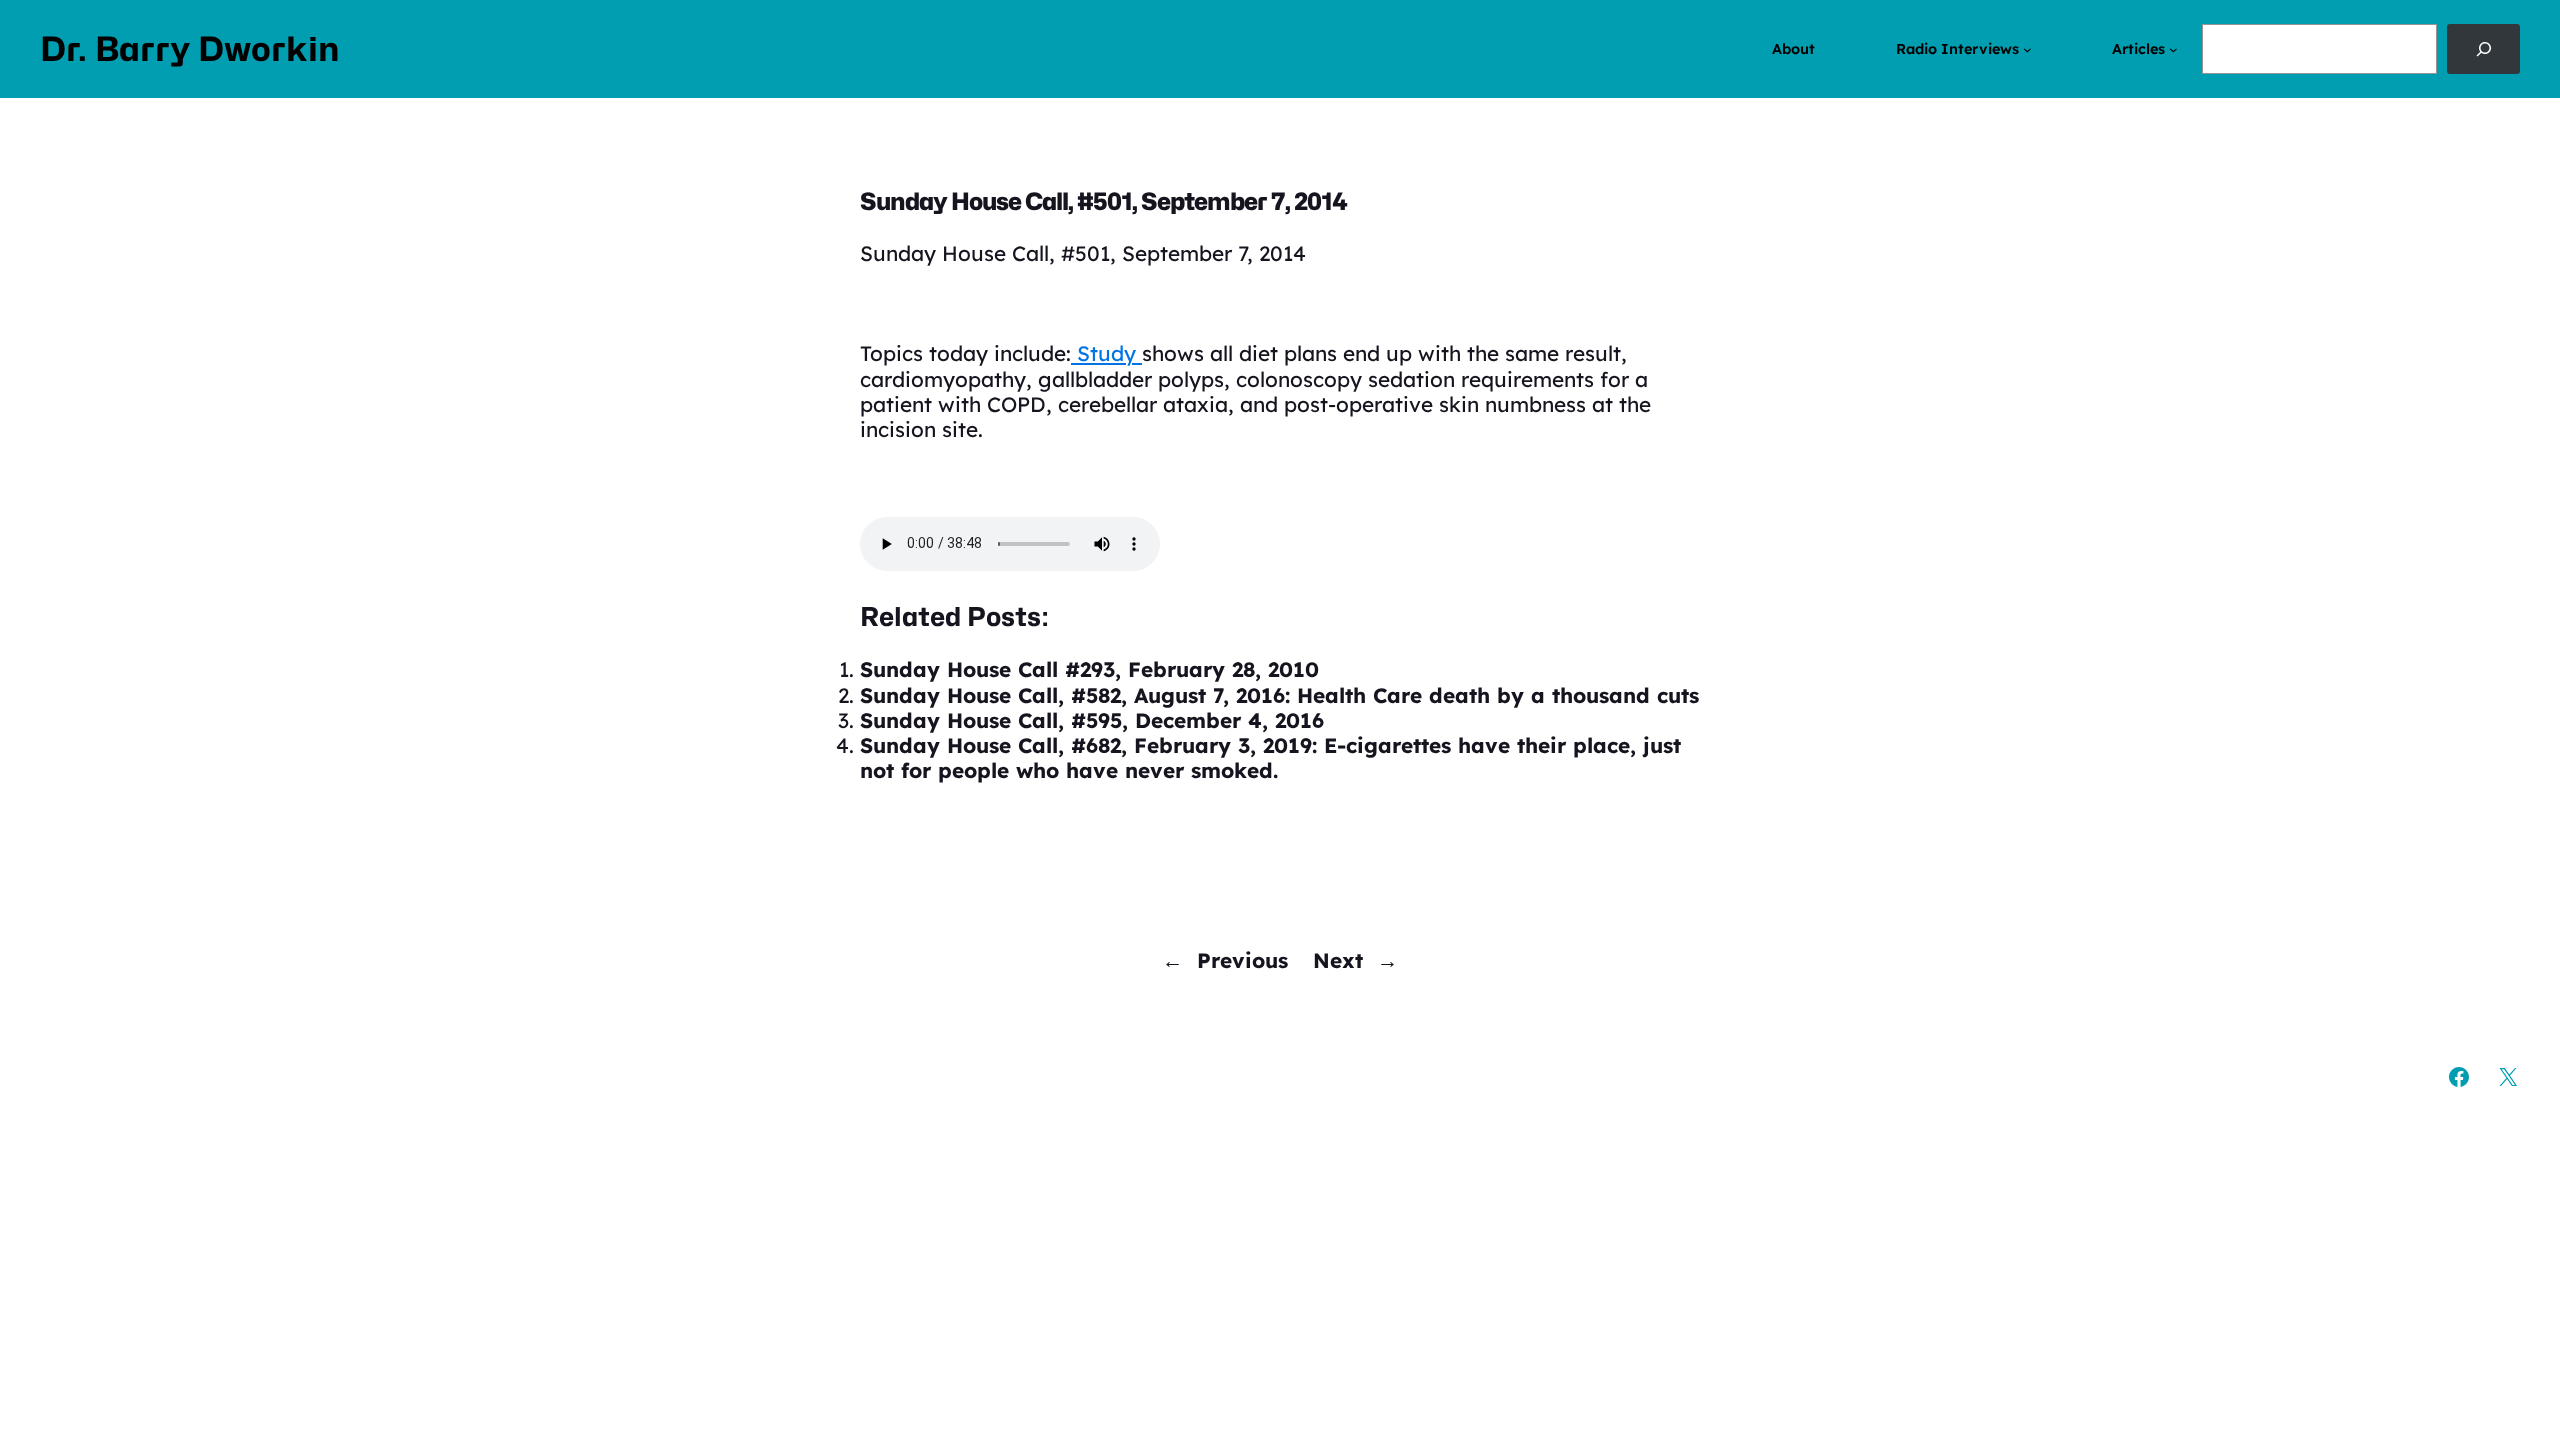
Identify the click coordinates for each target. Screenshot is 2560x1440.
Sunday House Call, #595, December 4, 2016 (1092, 720)
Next (1338, 960)
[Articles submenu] (2173, 49)
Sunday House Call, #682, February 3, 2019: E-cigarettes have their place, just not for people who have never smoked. (1270, 757)
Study (1106, 353)
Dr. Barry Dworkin (190, 49)
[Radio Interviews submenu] (2027, 49)
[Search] (2483, 49)
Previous (1242, 960)
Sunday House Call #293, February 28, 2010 (1089, 669)
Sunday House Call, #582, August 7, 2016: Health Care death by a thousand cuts (1279, 695)
